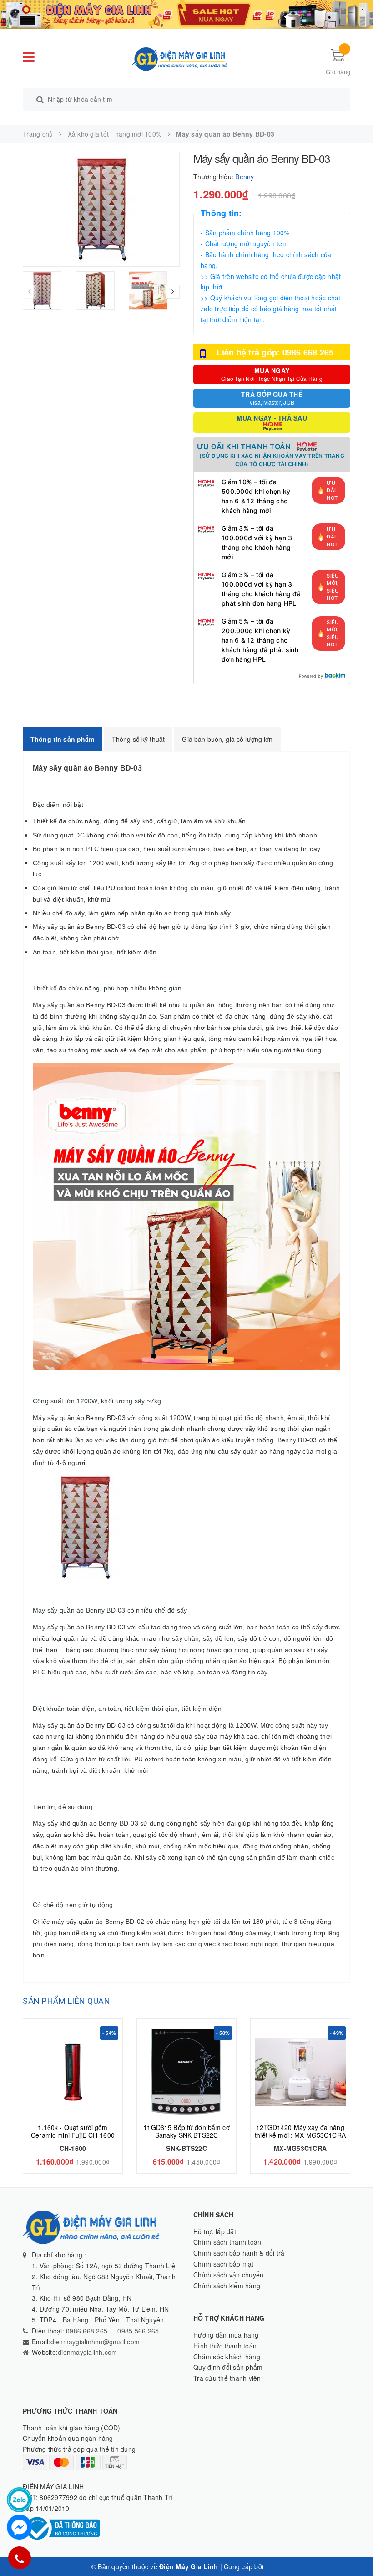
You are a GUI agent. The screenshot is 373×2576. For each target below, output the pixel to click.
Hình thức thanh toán (225, 2346)
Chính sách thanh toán (227, 2242)
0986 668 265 (86, 2331)
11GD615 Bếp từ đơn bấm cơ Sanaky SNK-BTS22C (186, 2131)
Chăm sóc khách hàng (227, 2357)
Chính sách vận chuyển (228, 2275)
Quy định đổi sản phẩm (228, 2367)
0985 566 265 (138, 2331)
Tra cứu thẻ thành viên (227, 2378)
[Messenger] (19, 2527)
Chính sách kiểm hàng (227, 2286)
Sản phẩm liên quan (66, 2001)
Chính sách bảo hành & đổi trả (239, 2253)
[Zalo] (19, 2500)
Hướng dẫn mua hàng (226, 2335)
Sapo (273, 2566)
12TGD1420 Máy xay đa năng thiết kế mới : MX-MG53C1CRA (300, 2131)
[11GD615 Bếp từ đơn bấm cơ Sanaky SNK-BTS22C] (186, 2072)
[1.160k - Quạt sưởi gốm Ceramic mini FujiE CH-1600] (73, 2072)
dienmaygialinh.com (88, 2352)
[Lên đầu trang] (357, 2549)
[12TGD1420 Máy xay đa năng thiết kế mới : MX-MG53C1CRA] (300, 2072)
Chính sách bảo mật (224, 2264)
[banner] (186, 14)
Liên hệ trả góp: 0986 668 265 (275, 352)
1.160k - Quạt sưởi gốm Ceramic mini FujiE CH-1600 (73, 2131)
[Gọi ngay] (19, 2558)
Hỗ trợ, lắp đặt (215, 2231)
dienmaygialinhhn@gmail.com (95, 2342)
